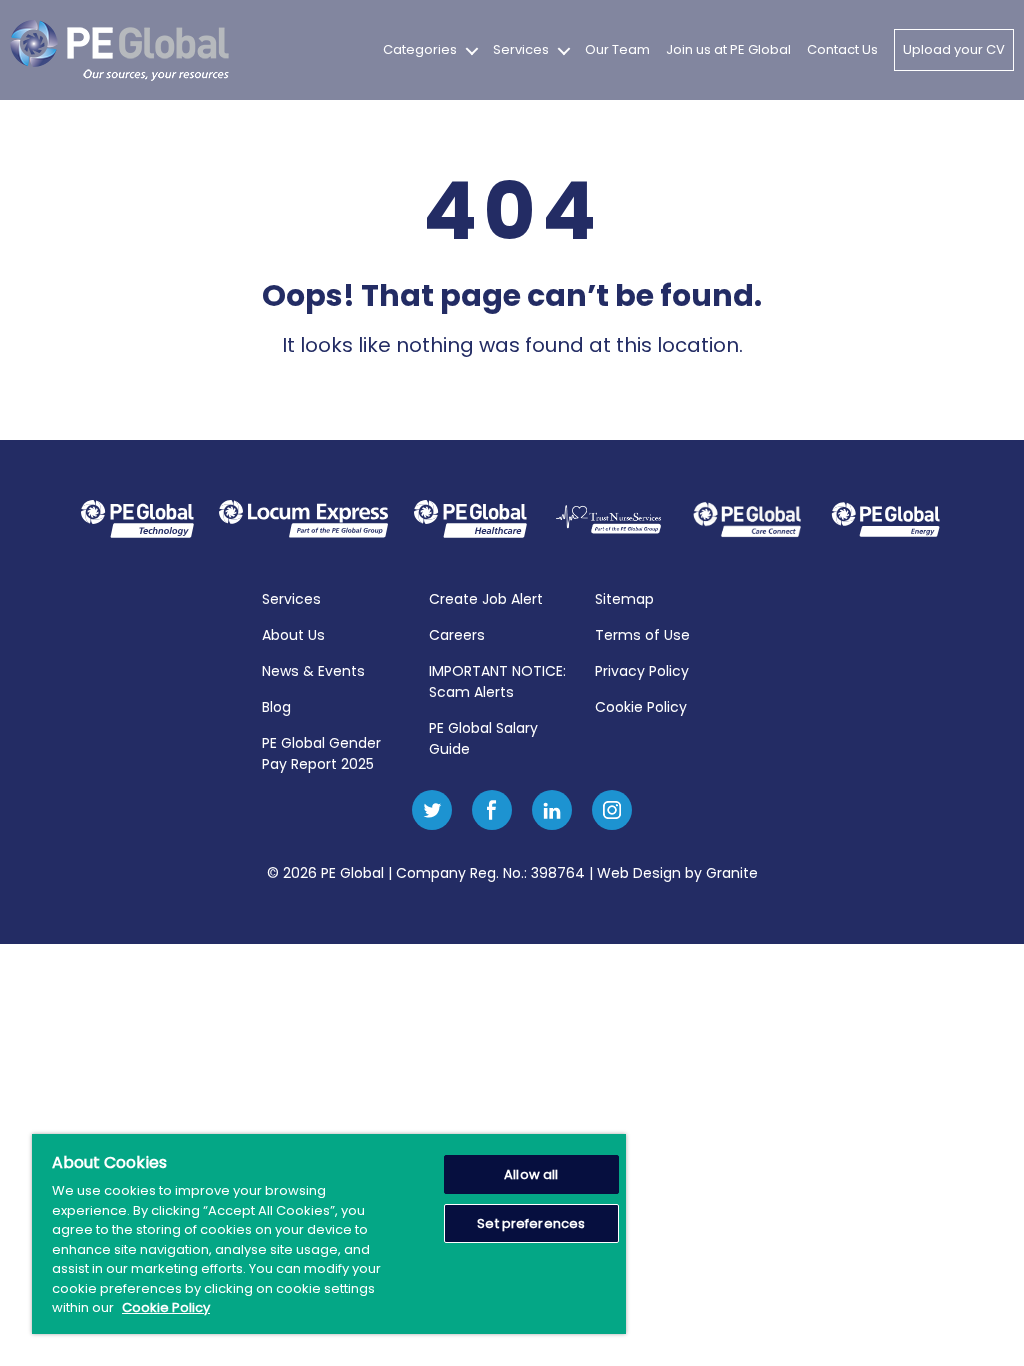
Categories (420, 49)
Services (521, 49)
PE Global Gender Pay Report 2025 (321, 753)
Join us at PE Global (728, 49)
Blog (276, 707)
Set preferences (531, 1223)
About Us (293, 635)
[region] (329, 1234)
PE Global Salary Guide (483, 738)
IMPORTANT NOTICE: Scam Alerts (497, 681)
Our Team (617, 49)
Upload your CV (954, 49)
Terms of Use (642, 635)
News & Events (313, 671)
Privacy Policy (642, 671)
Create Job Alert (486, 599)
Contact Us (842, 49)
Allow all (531, 1174)
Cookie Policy (641, 707)
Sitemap (624, 599)
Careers (457, 635)
